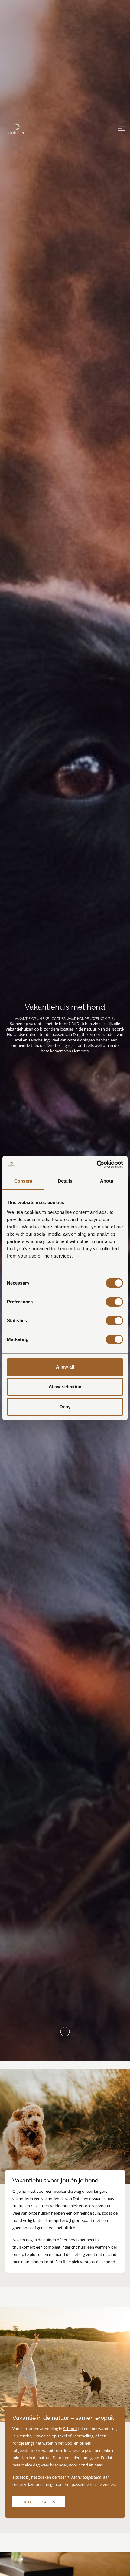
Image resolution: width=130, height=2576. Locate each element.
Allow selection (65, 1387)
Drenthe (24, 2436)
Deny (65, 1407)
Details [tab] (65, 1181)
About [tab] (107, 1181)
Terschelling (83, 2436)
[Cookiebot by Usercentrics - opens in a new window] (97, 1164)
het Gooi (65, 2443)
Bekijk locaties (39, 2502)
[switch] (114, 1302)
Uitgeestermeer (26, 2450)
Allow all (65, 1367)
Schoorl (70, 2429)
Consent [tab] (23, 1181)
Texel (62, 2436)
